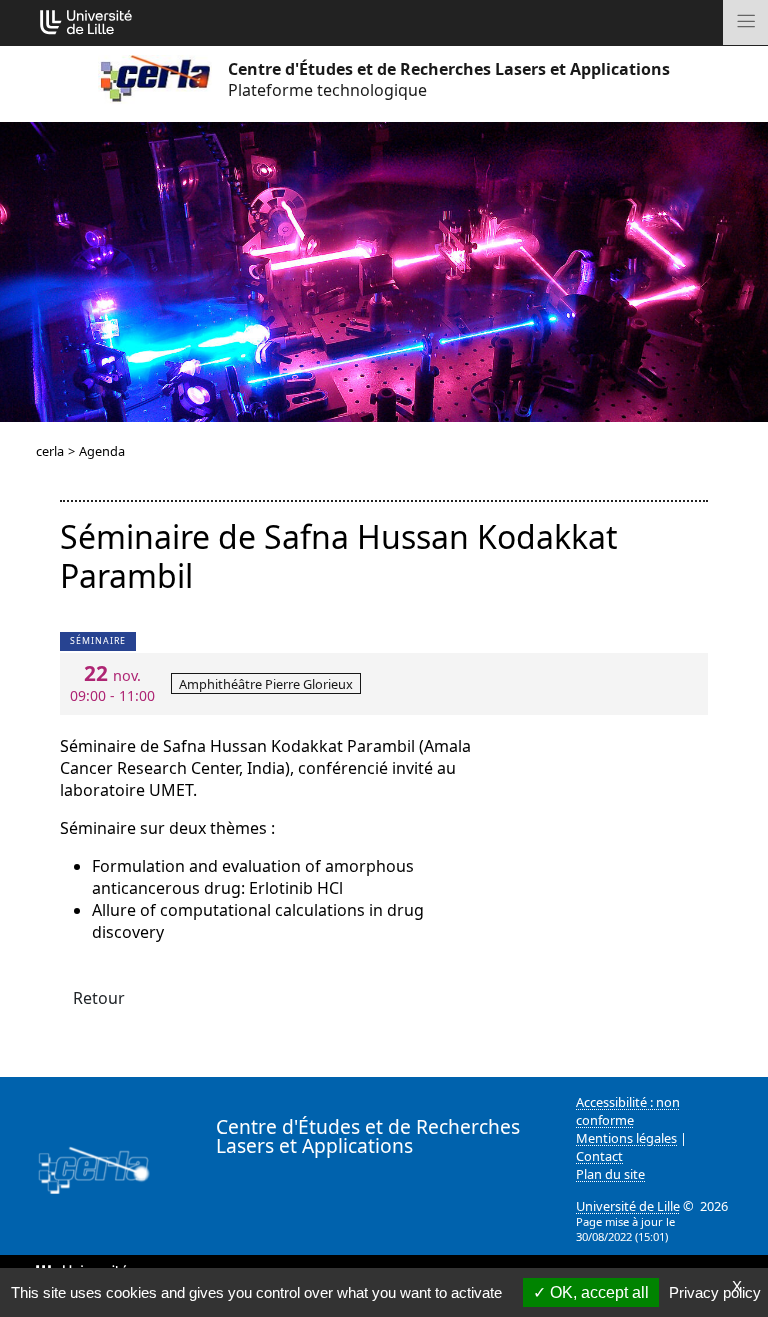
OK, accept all (597, 1292)
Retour (99, 998)
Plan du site (610, 1174)
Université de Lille (628, 1206)
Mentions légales (626, 1138)
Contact (599, 1156)
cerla (50, 451)
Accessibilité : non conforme (628, 1111)
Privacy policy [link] (715, 1292)
